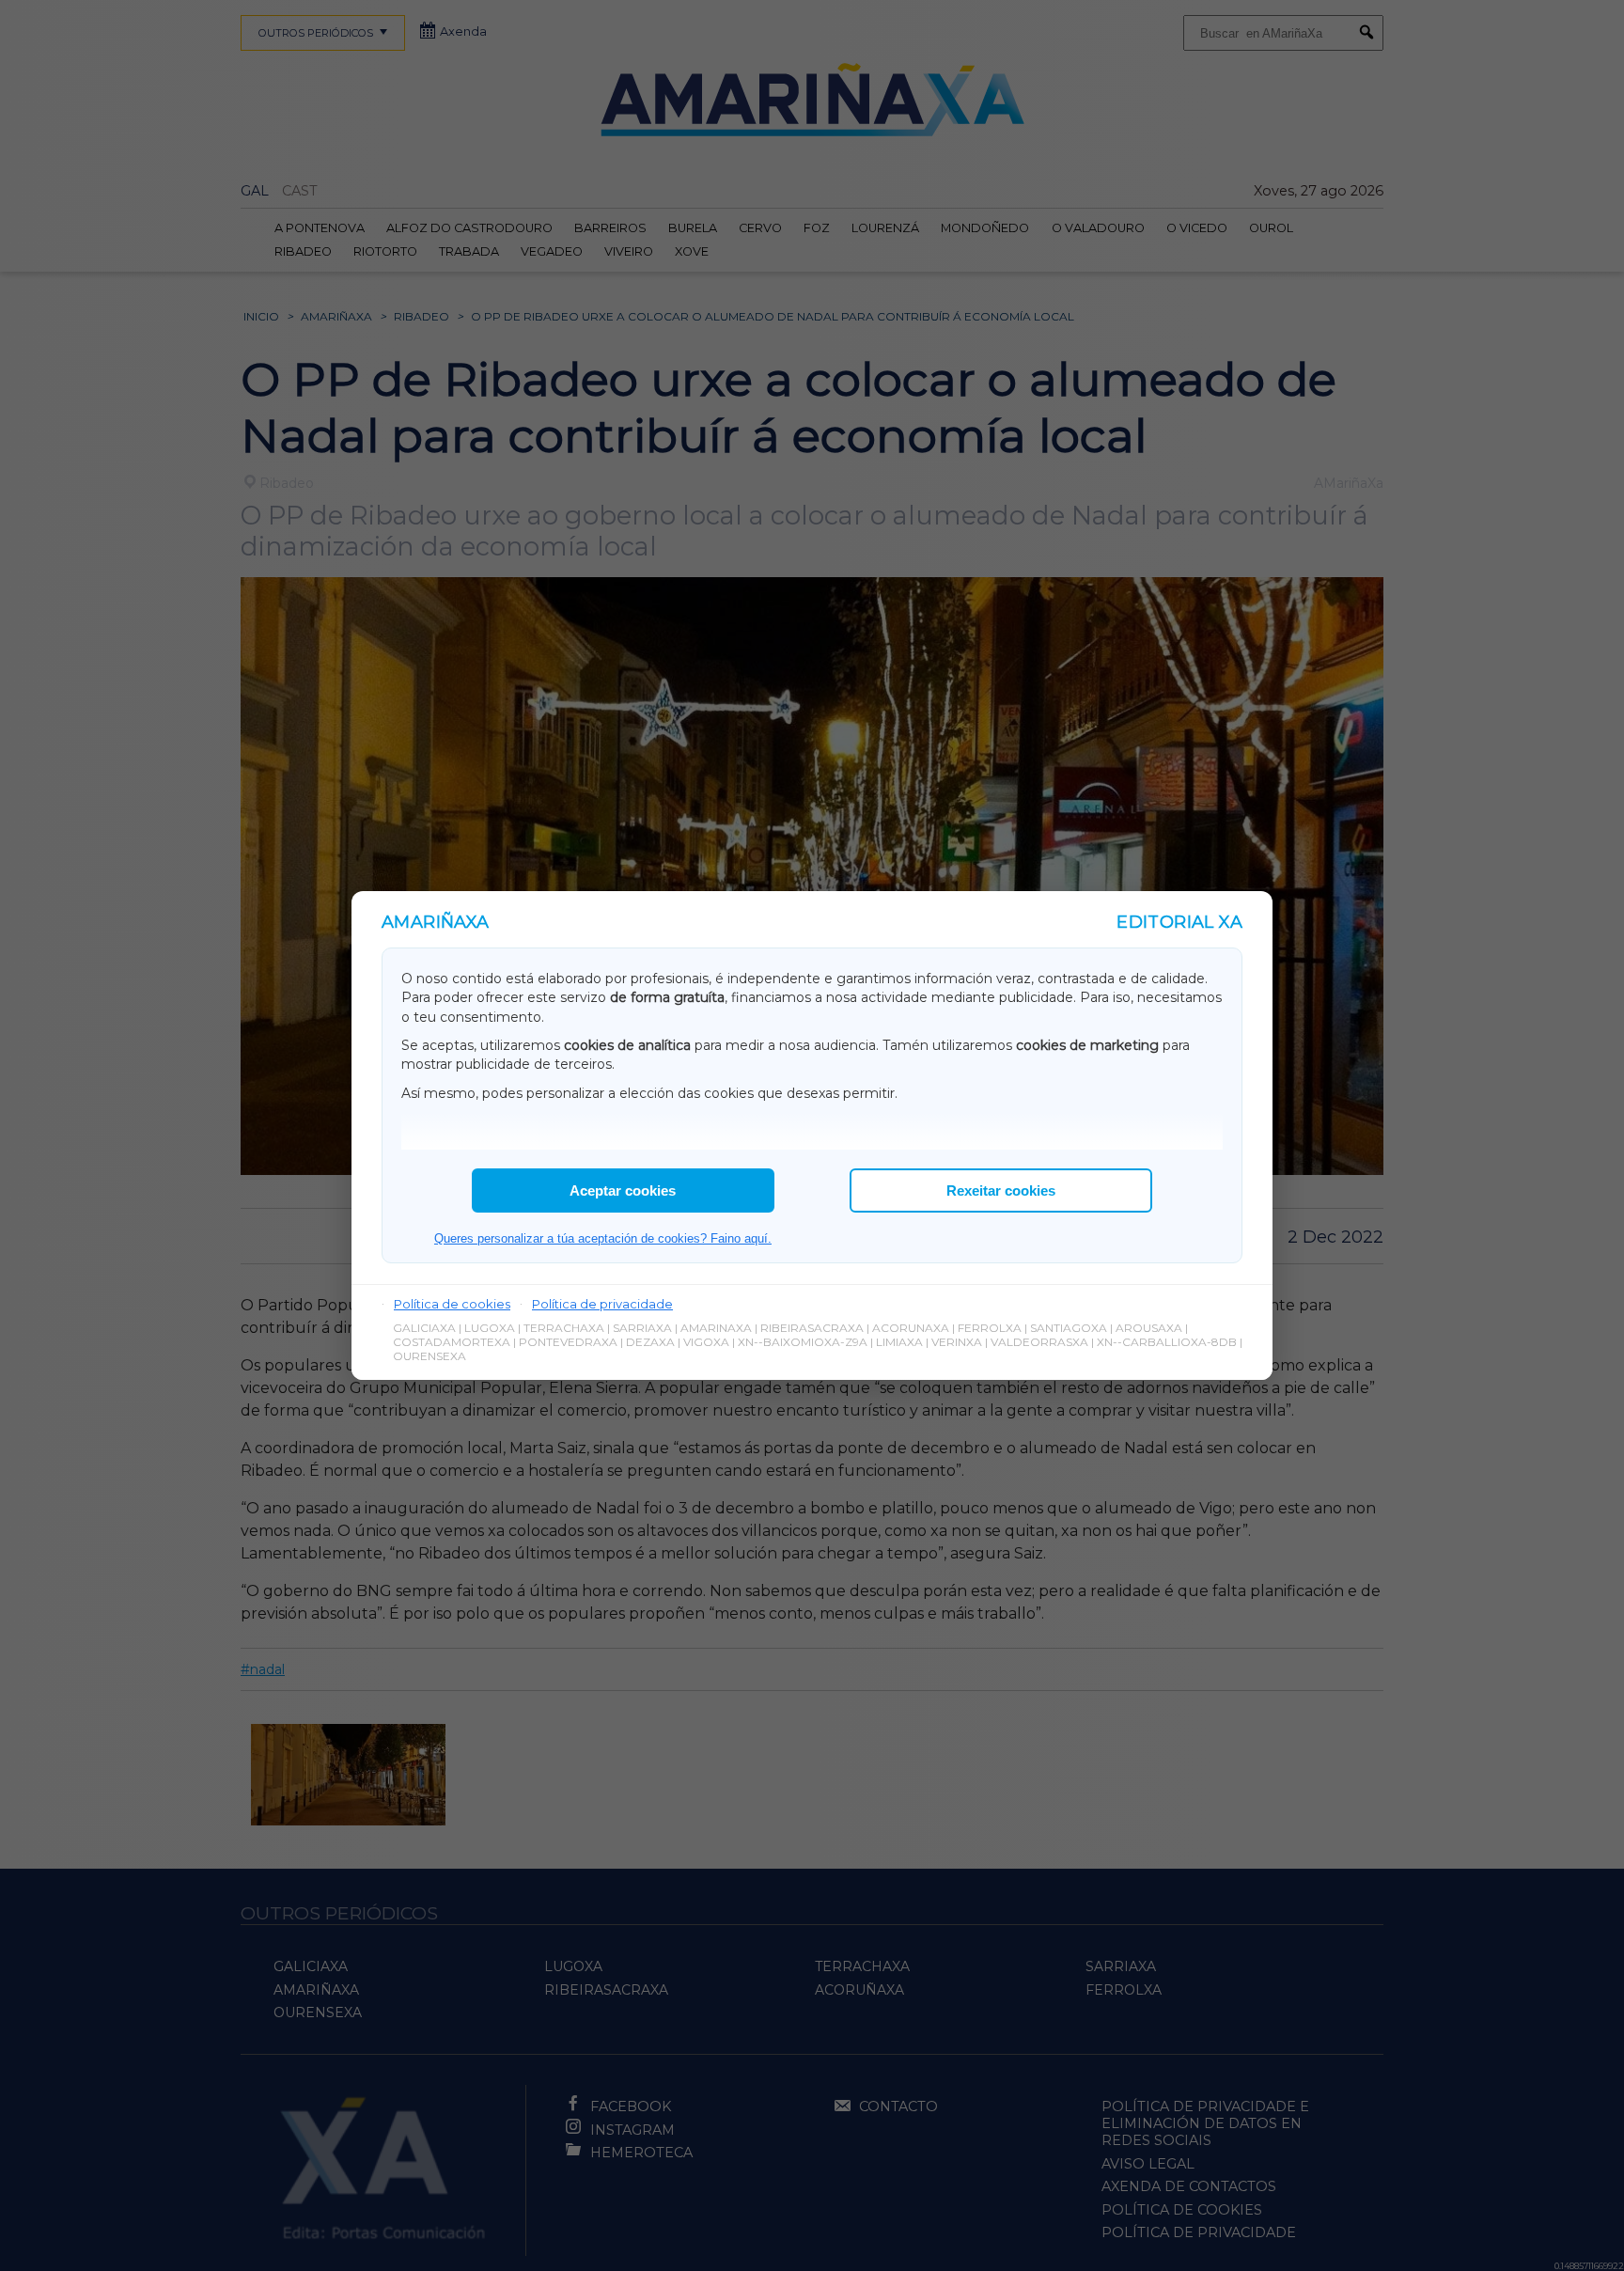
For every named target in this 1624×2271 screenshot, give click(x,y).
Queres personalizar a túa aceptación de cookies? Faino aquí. (603, 1238)
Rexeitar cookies (1001, 1190)
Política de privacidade (602, 1304)
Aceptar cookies (623, 1190)
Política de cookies (452, 1304)
